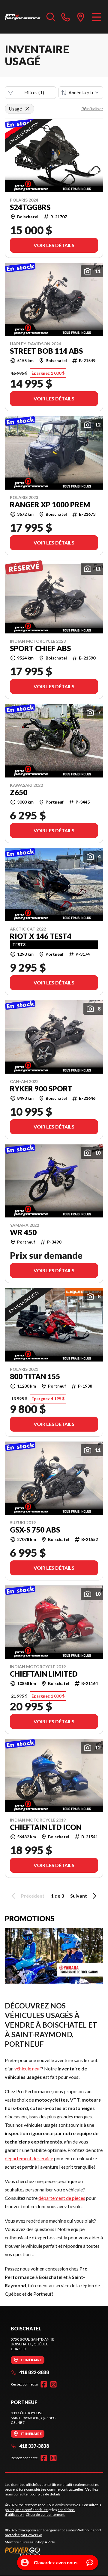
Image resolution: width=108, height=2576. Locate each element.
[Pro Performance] (23, 17)
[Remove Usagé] (27, 109)
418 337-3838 (34, 2446)
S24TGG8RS (30, 207)
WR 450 (23, 1232)
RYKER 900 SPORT (41, 1089)
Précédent (33, 1896)
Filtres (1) (34, 92)
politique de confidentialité (26, 2510)
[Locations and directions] (81, 17)
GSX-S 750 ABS (35, 1530)
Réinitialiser (92, 109)
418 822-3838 (34, 2372)
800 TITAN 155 (35, 1377)
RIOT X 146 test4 (41, 936)
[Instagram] (53, 2384)
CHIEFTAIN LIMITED (44, 1674)
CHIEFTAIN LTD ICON (46, 1827)
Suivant (79, 1896)
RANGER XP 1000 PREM (50, 505)
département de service (29, 2158)
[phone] (66, 17)
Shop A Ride (46, 2542)
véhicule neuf (28, 2068)
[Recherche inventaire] (51, 17)
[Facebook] (44, 2384)
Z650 (19, 792)
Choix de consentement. (46, 2514)
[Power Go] (54, 2552)
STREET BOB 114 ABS (46, 351)
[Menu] (96, 17)
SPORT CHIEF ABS (40, 648)
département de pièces (62, 2198)
